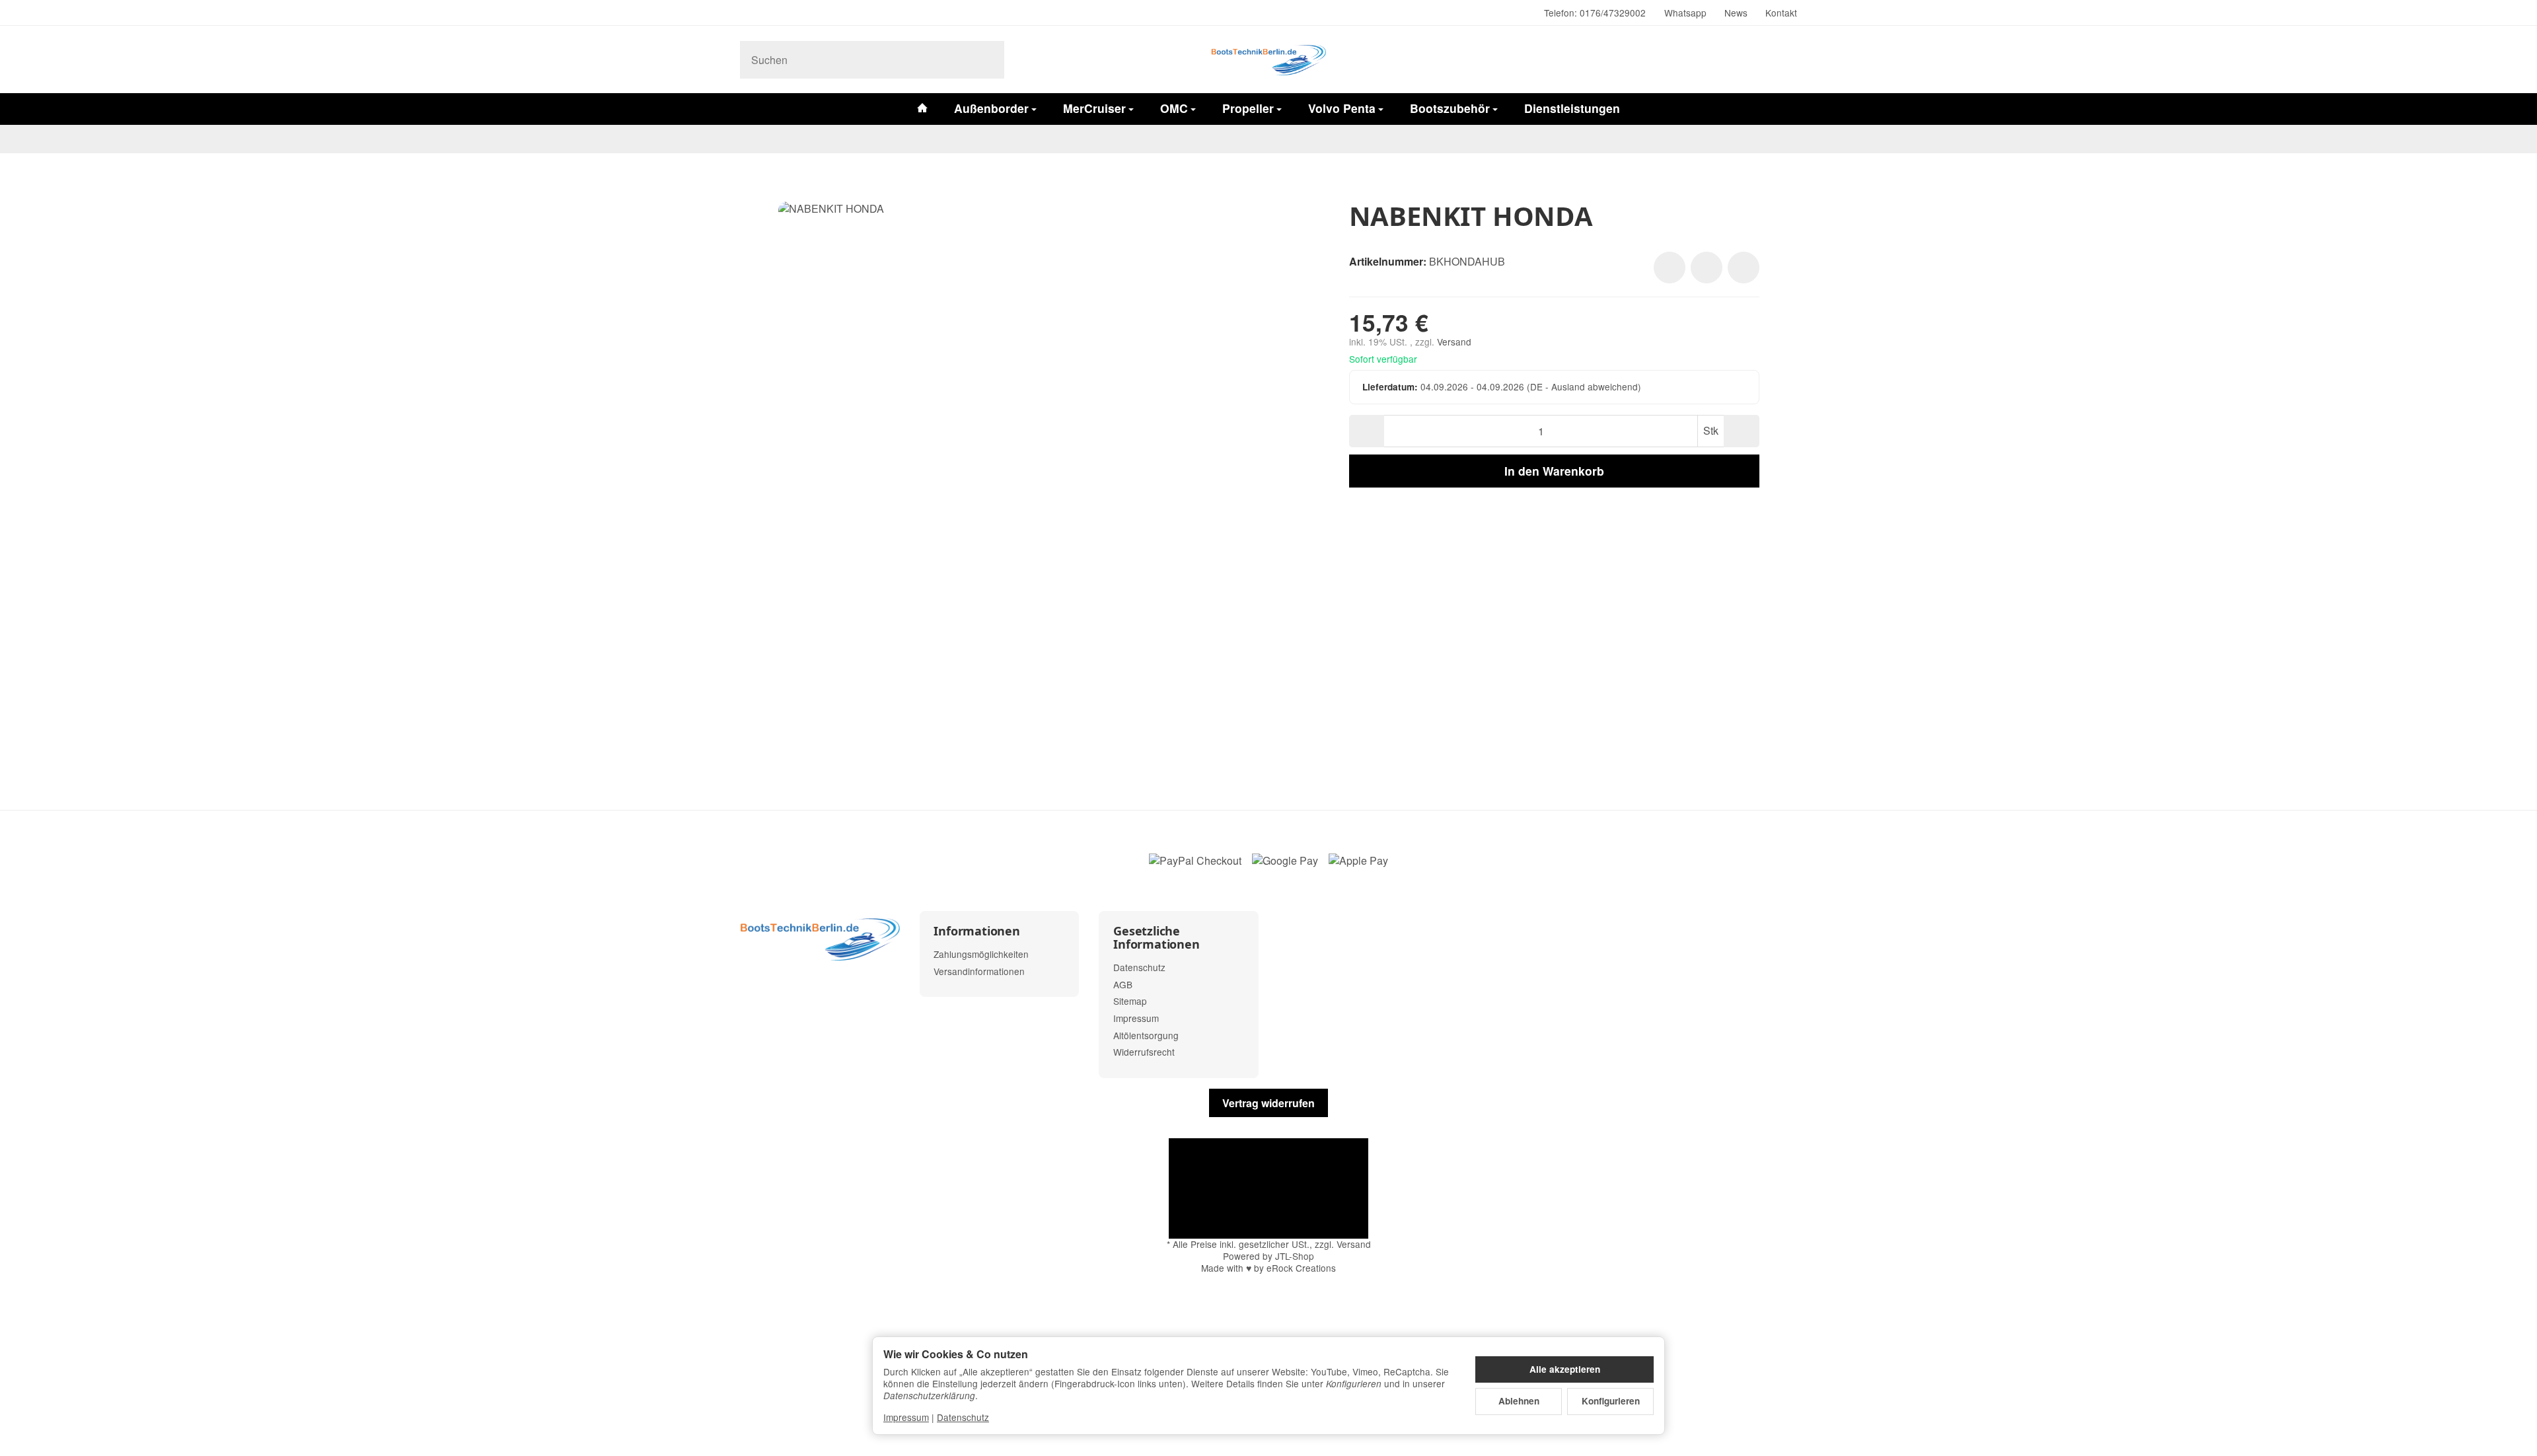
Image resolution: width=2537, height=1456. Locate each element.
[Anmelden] (1749, 59)
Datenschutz (963, 1417)
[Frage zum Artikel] (1744, 268)
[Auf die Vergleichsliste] (1707, 268)
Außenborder (991, 108)
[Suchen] (987, 60)
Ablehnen (1519, 1401)
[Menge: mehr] (1741, 431)
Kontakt (1781, 13)
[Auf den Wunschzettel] (1670, 268)
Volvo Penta (1342, 108)
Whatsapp (1685, 13)
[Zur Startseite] (1268, 59)
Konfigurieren (1611, 1401)
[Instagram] (745, 13)
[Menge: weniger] (1367, 431)
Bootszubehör (1450, 108)
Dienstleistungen (1572, 108)
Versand (1454, 342)
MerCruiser (1094, 108)
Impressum (906, 1417)
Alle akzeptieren (1565, 1369)
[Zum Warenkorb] (1784, 59)
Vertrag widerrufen (1268, 1103)
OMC (1174, 108)
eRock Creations (1301, 1268)
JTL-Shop (1295, 1256)
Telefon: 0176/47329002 (1595, 13)
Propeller (1248, 108)
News (1736, 13)
